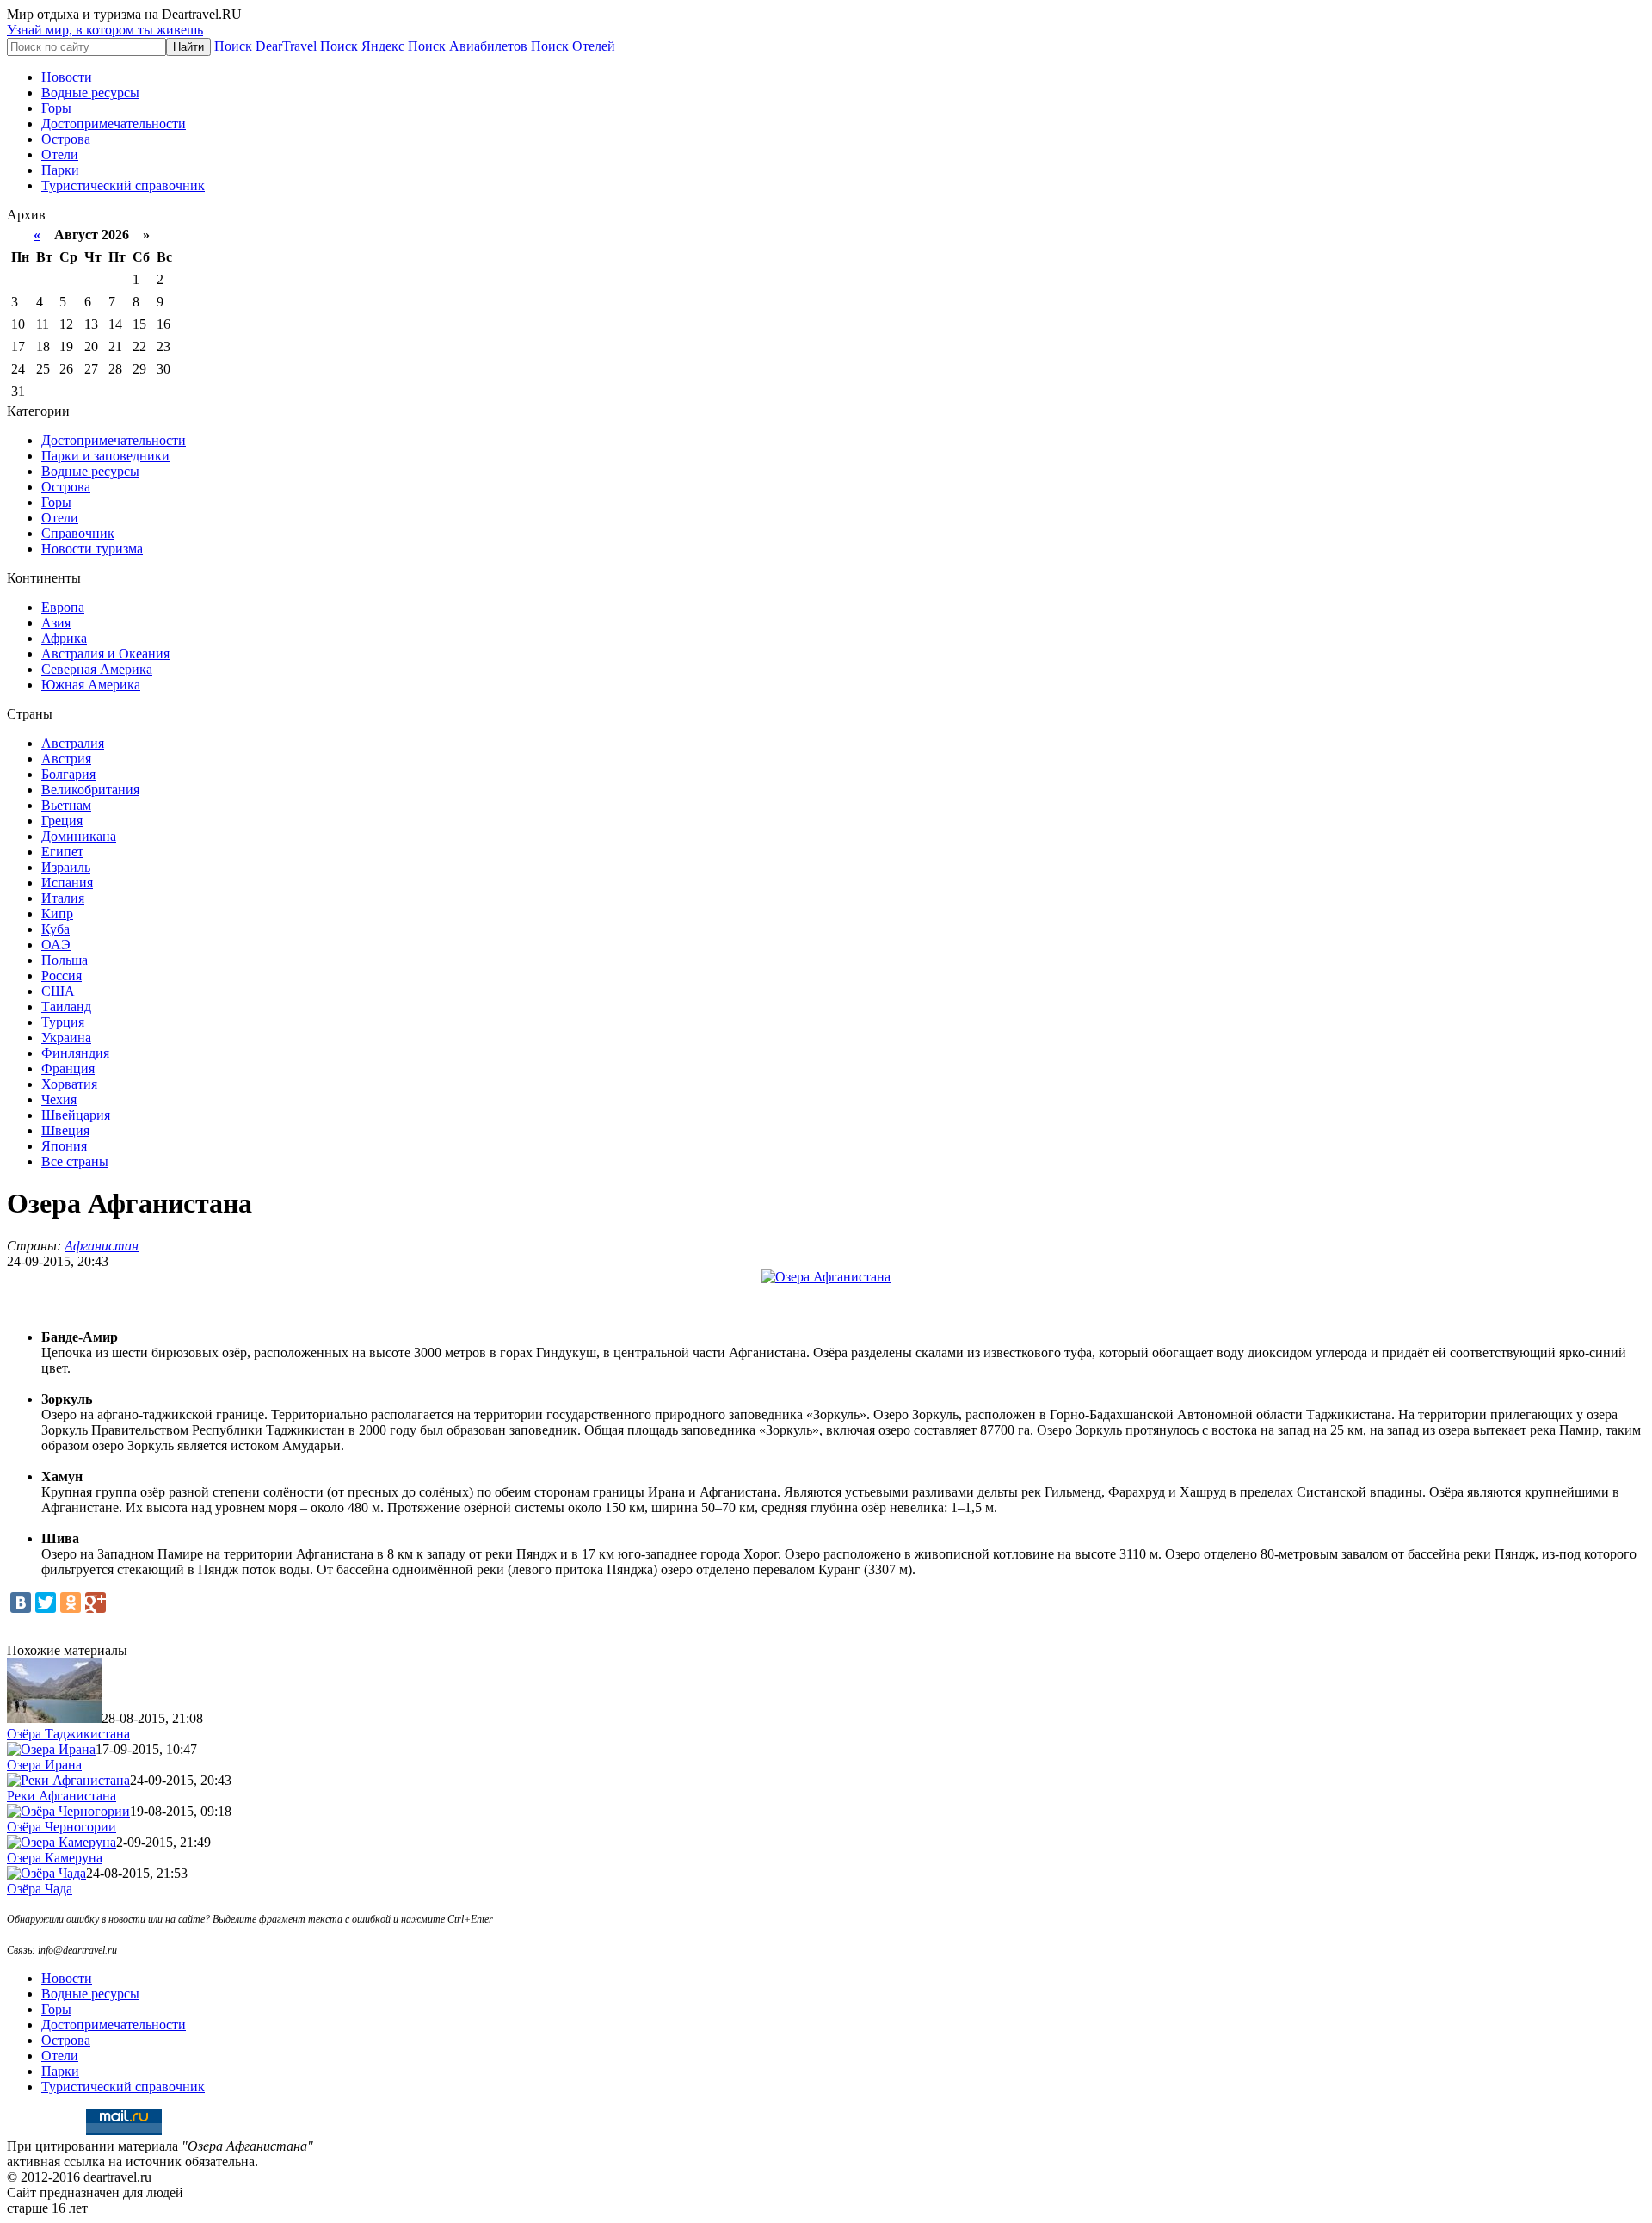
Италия (63, 898)
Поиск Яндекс (362, 46)
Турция (63, 1022)
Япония (64, 1146)
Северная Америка (97, 669)
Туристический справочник (123, 185)
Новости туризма (92, 549)
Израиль (66, 867)
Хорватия (69, 1084)
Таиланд (66, 1007)
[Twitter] (46, 1602)
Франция (68, 1068)
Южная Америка (91, 685)
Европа (63, 607)
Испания (67, 883)
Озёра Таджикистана (68, 1734)
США (58, 991)
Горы (56, 108)
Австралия (73, 743)
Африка (64, 638)
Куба (55, 929)
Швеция (65, 1130)
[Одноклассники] (71, 1602)
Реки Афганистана (62, 1796)
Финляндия (75, 1053)
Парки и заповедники (105, 456)
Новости (67, 77)
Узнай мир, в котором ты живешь (105, 30)
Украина (66, 1037)
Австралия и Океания (105, 654)
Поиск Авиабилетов (468, 46)
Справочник (78, 533)
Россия (62, 976)
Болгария (68, 774)
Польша (65, 960)
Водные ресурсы (90, 93)
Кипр (57, 914)
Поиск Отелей (573, 46)
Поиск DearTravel (265, 46)
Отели (60, 154)
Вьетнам (66, 805)
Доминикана (79, 836)
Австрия (66, 759)
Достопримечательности (114, 123)
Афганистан (102, 1246)
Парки (60, 170)
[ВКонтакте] (21, 1602)
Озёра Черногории (62, 1827)
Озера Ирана (44, 1765)
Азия (56, 623)
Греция (62, 821)
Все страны (75, 1161)
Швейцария (76, 1115)
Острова (66, 139)
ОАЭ (56, 945)
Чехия (59, 1099)
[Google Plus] (96, 1602)
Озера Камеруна (55, 1858)
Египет (62, 852)
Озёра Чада (40, 1889)
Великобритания (90, 790)
